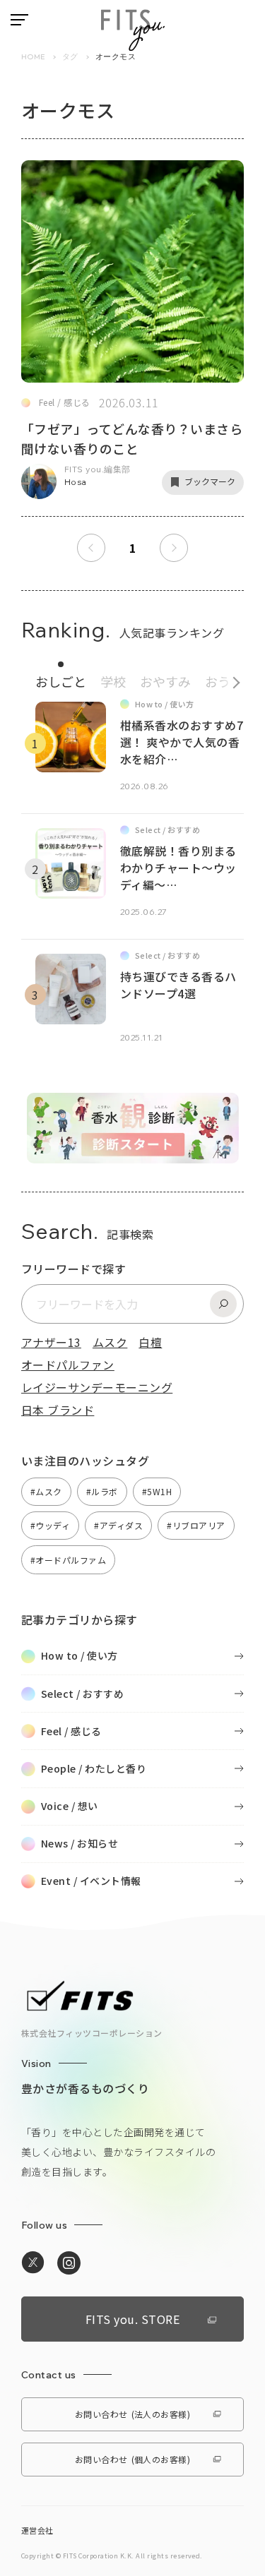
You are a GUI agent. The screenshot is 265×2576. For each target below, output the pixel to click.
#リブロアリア (196, 1525)
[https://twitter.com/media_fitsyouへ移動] (33, 2263)
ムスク (110, 1342)
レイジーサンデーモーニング (97, 1387)
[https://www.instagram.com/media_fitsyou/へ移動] (69, 2263)
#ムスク (46, 1491)
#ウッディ (50, 1525)
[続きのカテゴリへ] (231, 679)
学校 (113, 681)
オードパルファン (68, 1365)
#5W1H (157, 1491)
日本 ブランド (58, 1410)
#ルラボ (102, 1491)
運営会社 (37, 2530)
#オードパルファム (68, 1560)
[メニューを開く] (19, 20)
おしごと (61, 681)
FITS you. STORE (132, 2319)
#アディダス (118, 1525)
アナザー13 (51, 1342)
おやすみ (165, 681)
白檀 (150, 1342)
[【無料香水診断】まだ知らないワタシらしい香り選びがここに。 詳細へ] (133, 1156)
